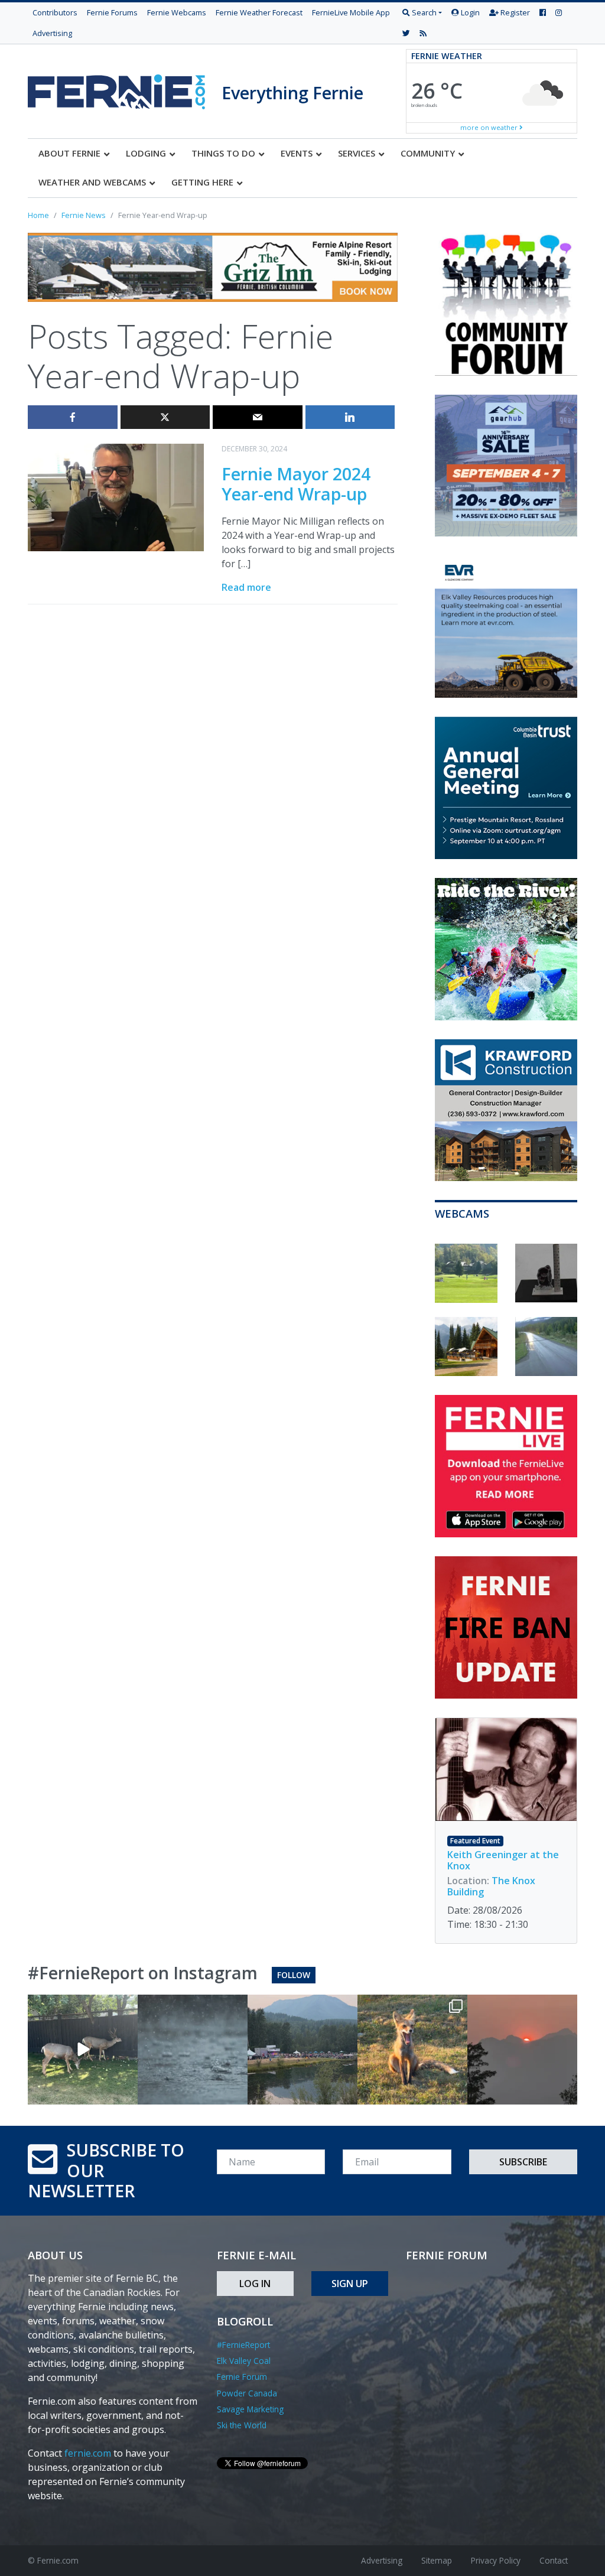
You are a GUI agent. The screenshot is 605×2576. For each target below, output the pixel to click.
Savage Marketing (250, 2409)
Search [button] (423, 12)
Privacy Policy (496, 2560)
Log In (255, 2284)
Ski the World (242, 2425)
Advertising (52, 33)
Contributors (55, 12)
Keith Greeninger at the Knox (503, 1860)
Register (514, 12)
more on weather (490, 127)
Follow (294, 1975)
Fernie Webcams (177, 12)
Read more (246, 587)
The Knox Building (491, 1886)
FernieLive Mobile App (351, 12)
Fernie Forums (112, 12)
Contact (554, 2560)
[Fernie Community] (125, 89)
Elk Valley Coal (244, 2361)
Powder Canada (247, 2393)
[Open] (83, 2050)
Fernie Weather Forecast (259, 12)
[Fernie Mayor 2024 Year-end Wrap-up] (116, 496)
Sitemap (437, 2560)
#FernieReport (243, 2345)
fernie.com (88, 2453)
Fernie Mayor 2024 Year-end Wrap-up (296, 484)
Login (469, 12)
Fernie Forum (242, 2377)
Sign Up (350, 2284)
